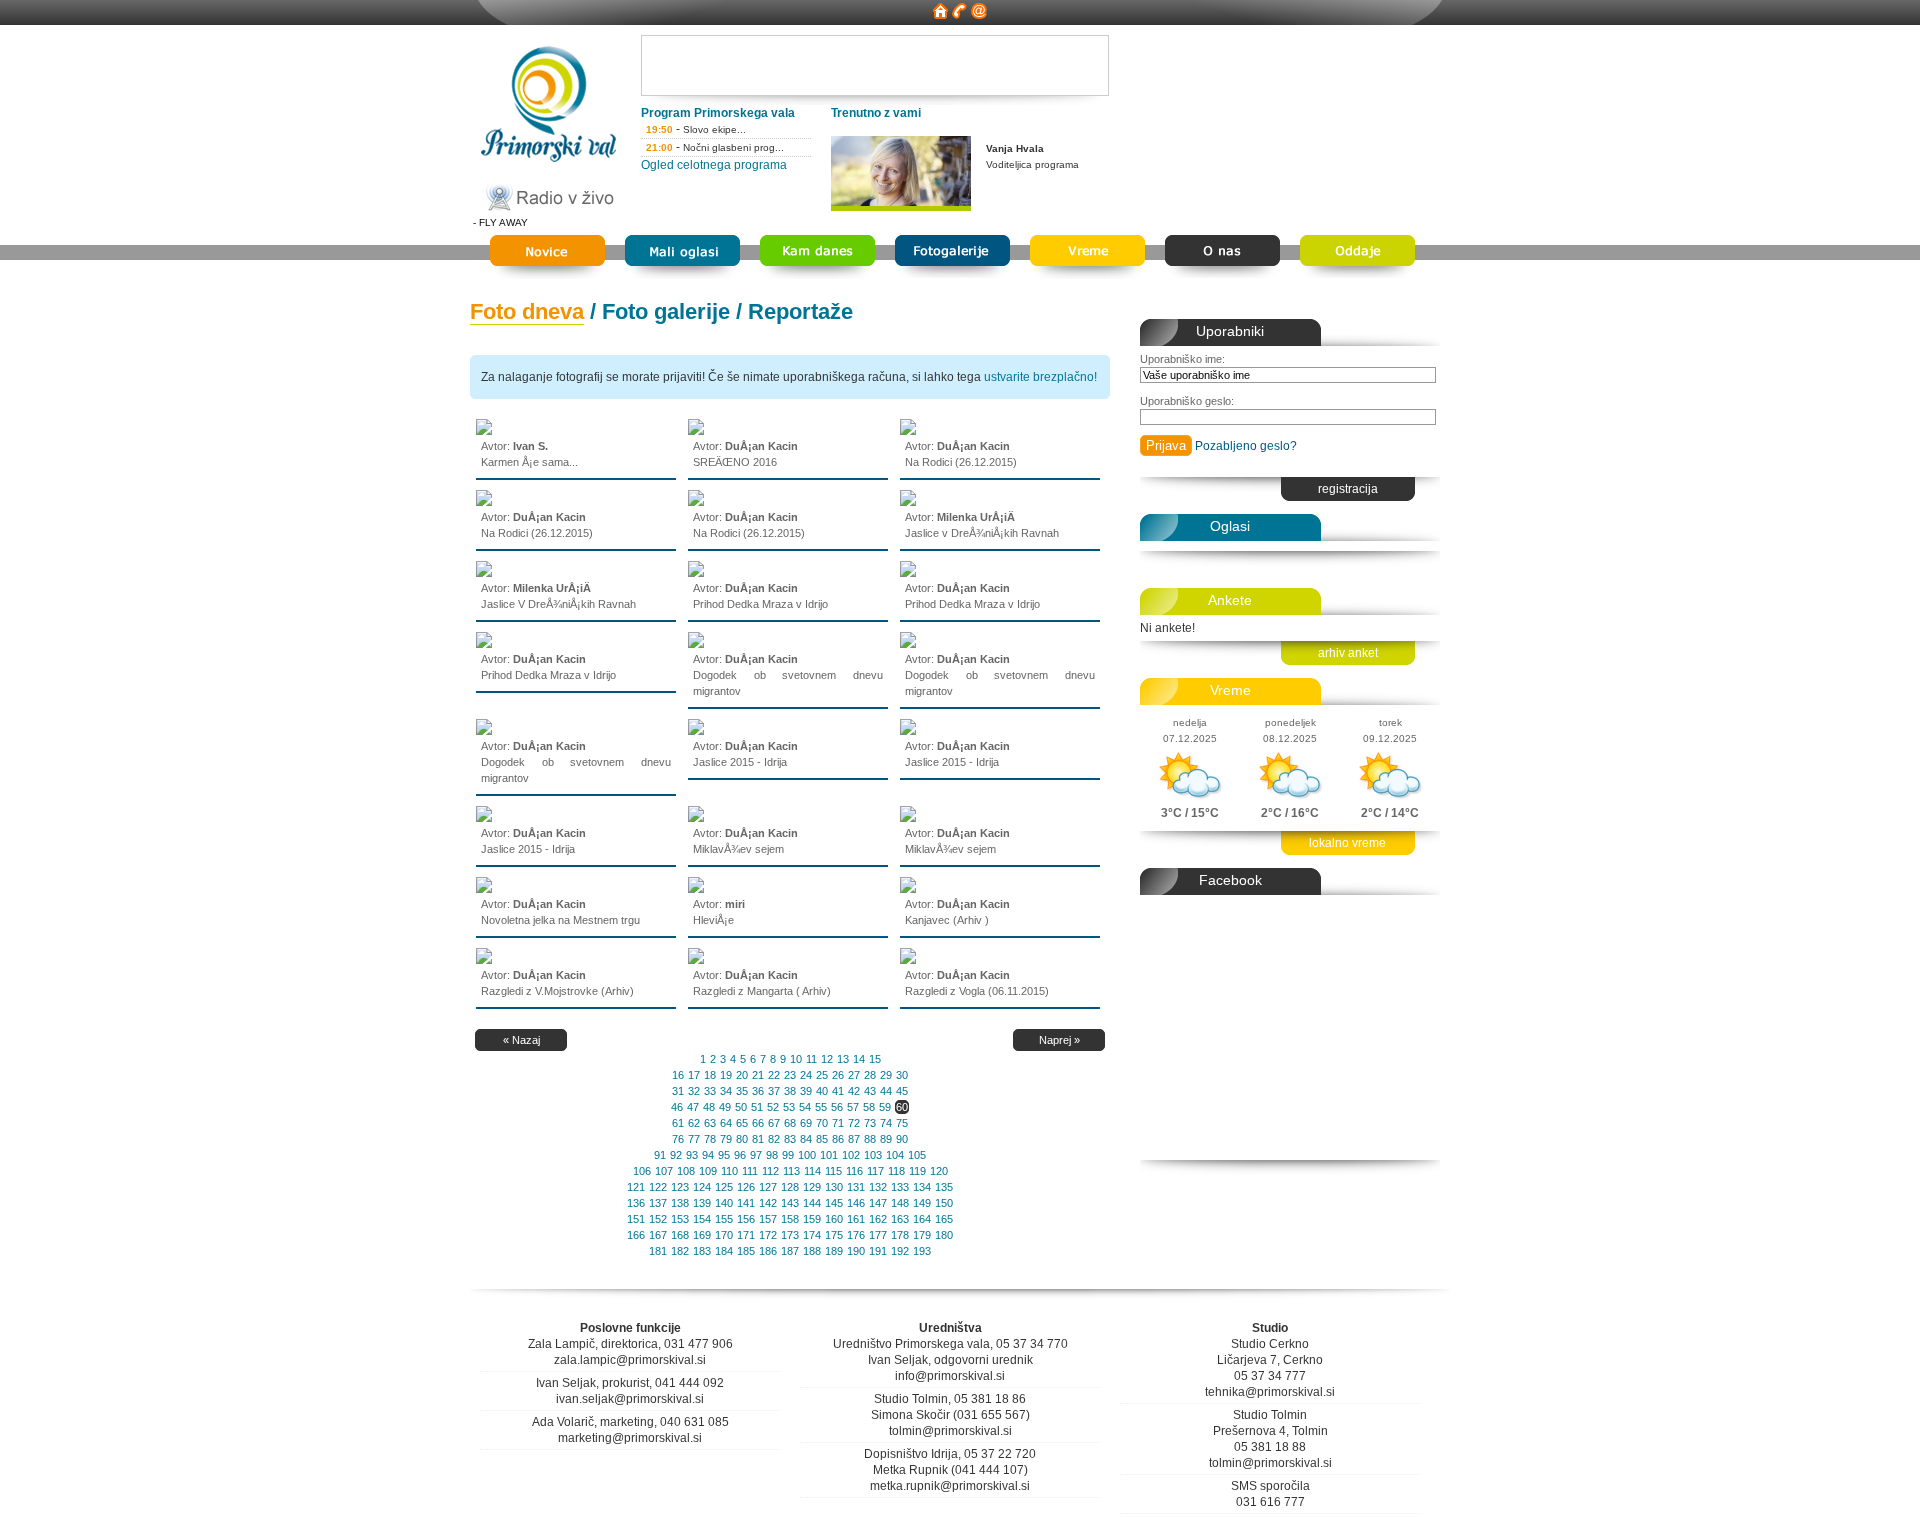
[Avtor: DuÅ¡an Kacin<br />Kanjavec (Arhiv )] (908, 889)
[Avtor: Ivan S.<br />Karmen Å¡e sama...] (484, 431)
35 (742, 1091)
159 (812, 1219)
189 (834, 1251)
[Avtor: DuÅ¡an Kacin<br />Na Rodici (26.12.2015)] (908, 431)
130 (834, 1187)
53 (789, 1107)
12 (827, 1059)
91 (660, 1155)
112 (770, 1171)
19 (726, 1075)
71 (838, 1123)
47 (693, 1107)
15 (875, 1059)
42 (854, 1091)
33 (710, 1091)
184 (724, 1251)
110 (729, 1171)
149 (922, 1203)
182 (680, 1251)
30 (902, 1075)
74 (886, 1123)
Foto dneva (527, 311)
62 (694, 1123)
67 (774, 1123)
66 (758, 1123)
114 (812, 1171)
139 (702, 1203)
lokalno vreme (1347, 843)
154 (702, 1219)
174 (812, 1235)
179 (922, 1235)
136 (636, 1203)
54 (805, 1107)
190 (856, 1251)
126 (746, 1187)
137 (658, 1203)
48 (709, 1107)
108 (686, 1171)
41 (838, 1091)
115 (833, 1171)
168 (680, 1235)
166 (636, 1235)
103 (873, 1155)
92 (676, 1155)
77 (694, 1139)
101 (829, 1155)
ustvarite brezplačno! (1040, 377)
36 (758, 1091)
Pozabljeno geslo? (1246, 446)
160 (834, 1219)
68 (790, 1123)
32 (694, 1091)
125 (724, 1187)
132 (878, 1187)
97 (756, 1155)
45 (902, 1091)
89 (886, 1139)
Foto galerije (666, 311)
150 (944, 1203)
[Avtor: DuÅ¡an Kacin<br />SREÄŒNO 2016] (696, 431)
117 (875, 1171)
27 (854, 1075)
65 (742, 1123)
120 (939, 1171)
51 (757, 1107)
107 (664, 1171)
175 (834, 1235)
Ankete (1230, 600)
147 (878, 1203)
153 (680, 1219)
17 (694, 1075)
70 (822, 1123)
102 (851, 1155)
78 (710, 1139)
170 (724, 1235)
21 (758, 1075)
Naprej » (1059, 1040)
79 (726, 1139)
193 (922, 1251)
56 (837, 1107)
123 (680, 1187)
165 (944, 1219)
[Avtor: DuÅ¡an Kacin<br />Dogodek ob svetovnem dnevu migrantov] (696, 644)
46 (677, 1107)
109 (708, 1171)
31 (678, 1091)
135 (944, 1187)
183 (702, 1251)
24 (806, 1075)
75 (902, 1123)
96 (740, 1155)
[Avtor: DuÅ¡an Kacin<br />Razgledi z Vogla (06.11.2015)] (908, 960)
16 (678, 1075)
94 (708, 1155)
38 (790, 1091)
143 (790, 1203)
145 (834, 1203)
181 (658, 1251)
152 (658, 1219)
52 (773, 1107)
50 (741, 1107)
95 (724, 1155)
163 (900, 1219)
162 (878, 1219)
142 (768, 1203)
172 (768, 1235)
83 (790, 1139)
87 (854, 1139)
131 (856, 1187)
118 (896, 1171)
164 (922, 1219)
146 (856, 1203)
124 (702, 1187)
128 (790, 1187)
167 (658, 1235)
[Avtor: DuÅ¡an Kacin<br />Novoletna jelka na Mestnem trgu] (484, 889)
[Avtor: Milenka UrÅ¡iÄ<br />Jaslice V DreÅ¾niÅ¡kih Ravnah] (484, 573)
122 (658, 1187)
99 (788, 1155)
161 (856, 1219)
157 (768, 1219)
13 (843, 1059)
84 (806, 1139)
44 (886, 1091)
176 (856, 1235)
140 (724, 1203)
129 (812, 1187)
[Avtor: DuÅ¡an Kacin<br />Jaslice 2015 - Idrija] (696, 731)
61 (678, 1123)
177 (878, 1235)
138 (680, 1203)
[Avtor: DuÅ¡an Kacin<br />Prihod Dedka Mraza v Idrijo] (696, 573)
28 (870, 1075)
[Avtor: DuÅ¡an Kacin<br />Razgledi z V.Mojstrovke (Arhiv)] (484, 960)
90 (902, 1139)
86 (838, 1139)
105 (917, 1155)
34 (726, 1091)
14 (859, 1059)
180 (944, 1235)
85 (822, 1139)
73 (870, 1123)
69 (806, 1123)
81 (758, 1139)
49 (725, 1107)
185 (746, 1251)
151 (636, 1219)
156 (746, 1219)
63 (710, 1123)
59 (885, 1107)
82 (774, 1139)
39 (806, 1091)
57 (853, 1107)
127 (768, 1187)
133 (900, 1187)
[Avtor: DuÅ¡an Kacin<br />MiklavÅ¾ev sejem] (696, 818)
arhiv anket (1348, 653)
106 (642, 1171)
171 (746, 1235)
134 (922, 1187)
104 (895, 1155)
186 (768, 1251)
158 (790, 1219)
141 (746, 1203)
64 (726, 1123)
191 (878, 1251)
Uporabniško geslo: (1187, 401)
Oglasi (1230, 526)
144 (812, 1203)
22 (774, 1075)
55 (821, 1107)
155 (724, 1219)
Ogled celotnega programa (714, 165)
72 (854, 1123)
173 (790, 1235)
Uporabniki (1230, 331)
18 (710, 1075)
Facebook (1230, 880)
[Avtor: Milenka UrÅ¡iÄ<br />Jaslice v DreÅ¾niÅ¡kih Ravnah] (908, 502)
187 (790, 1251)
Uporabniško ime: (1182, 359)
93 (692, 1155)
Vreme (1230, 690)
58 (869, 1107)
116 (854, 1171)
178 (900, 1235)
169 (702, 1235)
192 (900, 1251)
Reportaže (800, 311)
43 (870, 1091)
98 (772, 1155)
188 (812, 1251)
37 (774, 1091)
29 (886, 1075)
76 (678, 1139)
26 (838, 1075)
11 (811, 1059)
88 (870, 1139)
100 (807, 1155)
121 (636, 1187)
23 (790, 1075)
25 (822, 1075)
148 (900, 1203)
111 (750, 1171)
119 (917, 1171)
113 (791, 1171)
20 (742, 1075)
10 (796, 1059)
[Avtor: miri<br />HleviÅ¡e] (696, 889)
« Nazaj (521, 1040)
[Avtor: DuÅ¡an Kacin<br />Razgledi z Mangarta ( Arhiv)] (696, 960)
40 (822, 1091)
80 (742, 1139)
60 (902, 1107)
